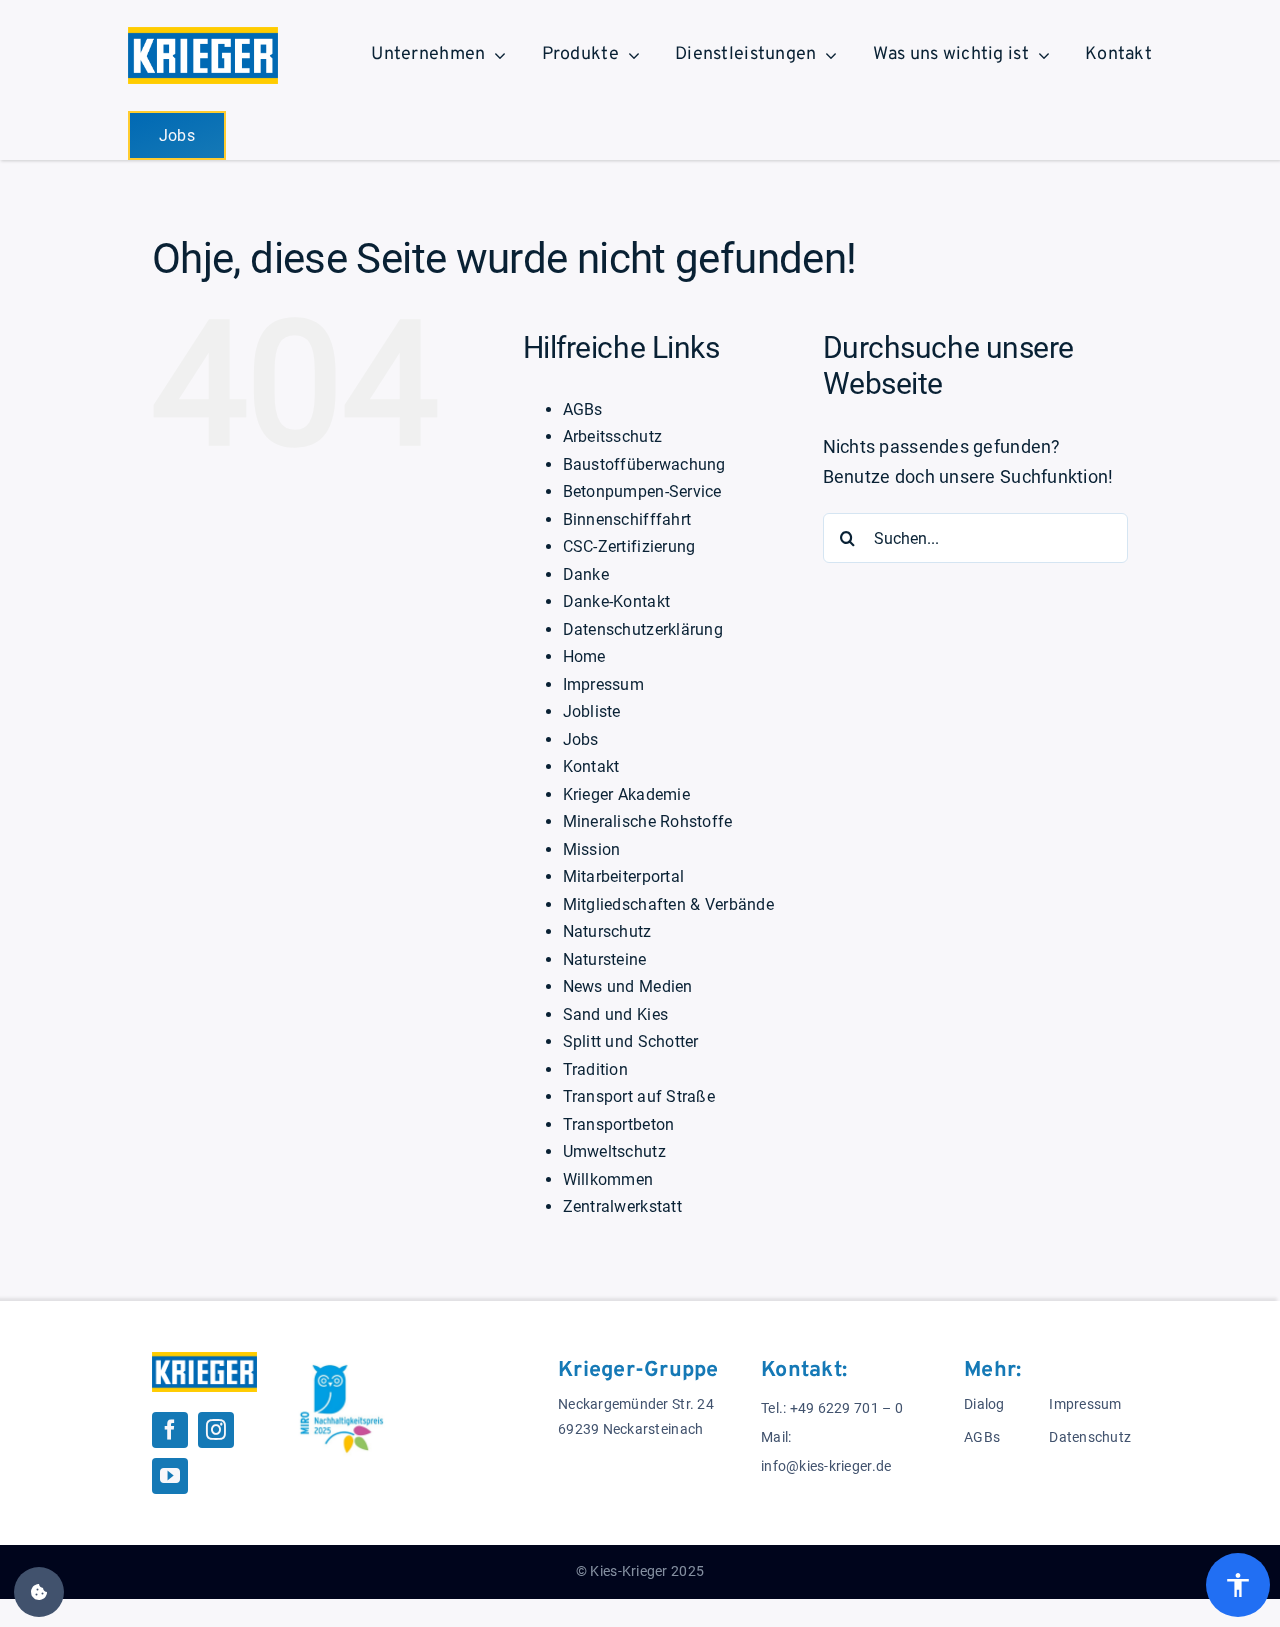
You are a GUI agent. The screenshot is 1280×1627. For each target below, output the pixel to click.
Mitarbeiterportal (624, 876)
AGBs (583, 409)
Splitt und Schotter (631, 1041)
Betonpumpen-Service (642, 491)
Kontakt (591, 766)
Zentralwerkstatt (622, 1206)
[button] (39, 1592)
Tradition (595, 1069)
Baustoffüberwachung (644, 464)
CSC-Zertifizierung (629, 546)
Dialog (984, 1404)
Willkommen (608, 1179)
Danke (586, 574)
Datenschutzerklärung (643, 629)
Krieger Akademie (626, 794)
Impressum (603, 684)
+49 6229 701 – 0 (846, 1408)
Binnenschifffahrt (627, 519)
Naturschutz (607, 931)
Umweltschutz (614, 1151)
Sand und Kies (616, 1014)
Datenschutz (1090, 1437)
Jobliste (592, 711)
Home (584, 656)
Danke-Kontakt (617, 601)
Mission (592, 849)
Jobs (581, 739)
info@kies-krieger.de (826, 1466)
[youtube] (170, 1476)
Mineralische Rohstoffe (648, 821)
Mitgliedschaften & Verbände (668, 904)
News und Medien (628, 986)
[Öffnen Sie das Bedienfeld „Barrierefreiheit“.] (1238, 1585)
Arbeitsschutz (613, 436)
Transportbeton (619, 1124)
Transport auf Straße (639, 1096)
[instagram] (216, 1430)
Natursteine (605, 959)
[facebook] (170, 1430)
